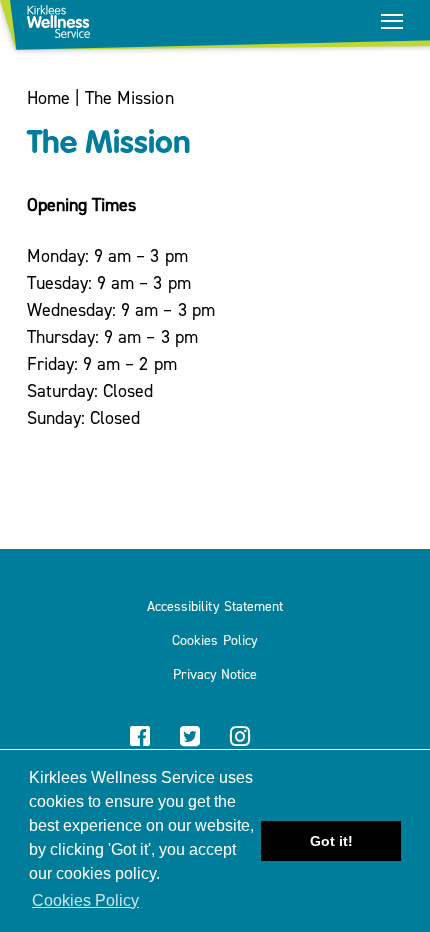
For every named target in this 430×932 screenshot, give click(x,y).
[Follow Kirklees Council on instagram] (240, 738)
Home (48, 98)
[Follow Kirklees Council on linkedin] (290, 738)
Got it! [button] (331, 841)
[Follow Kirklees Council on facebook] (140, 738)
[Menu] (392, 21)
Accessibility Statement (215, 607)
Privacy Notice (215, 675)
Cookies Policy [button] (85, 900)
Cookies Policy (214, 641)
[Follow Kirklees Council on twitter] (190, 738)
